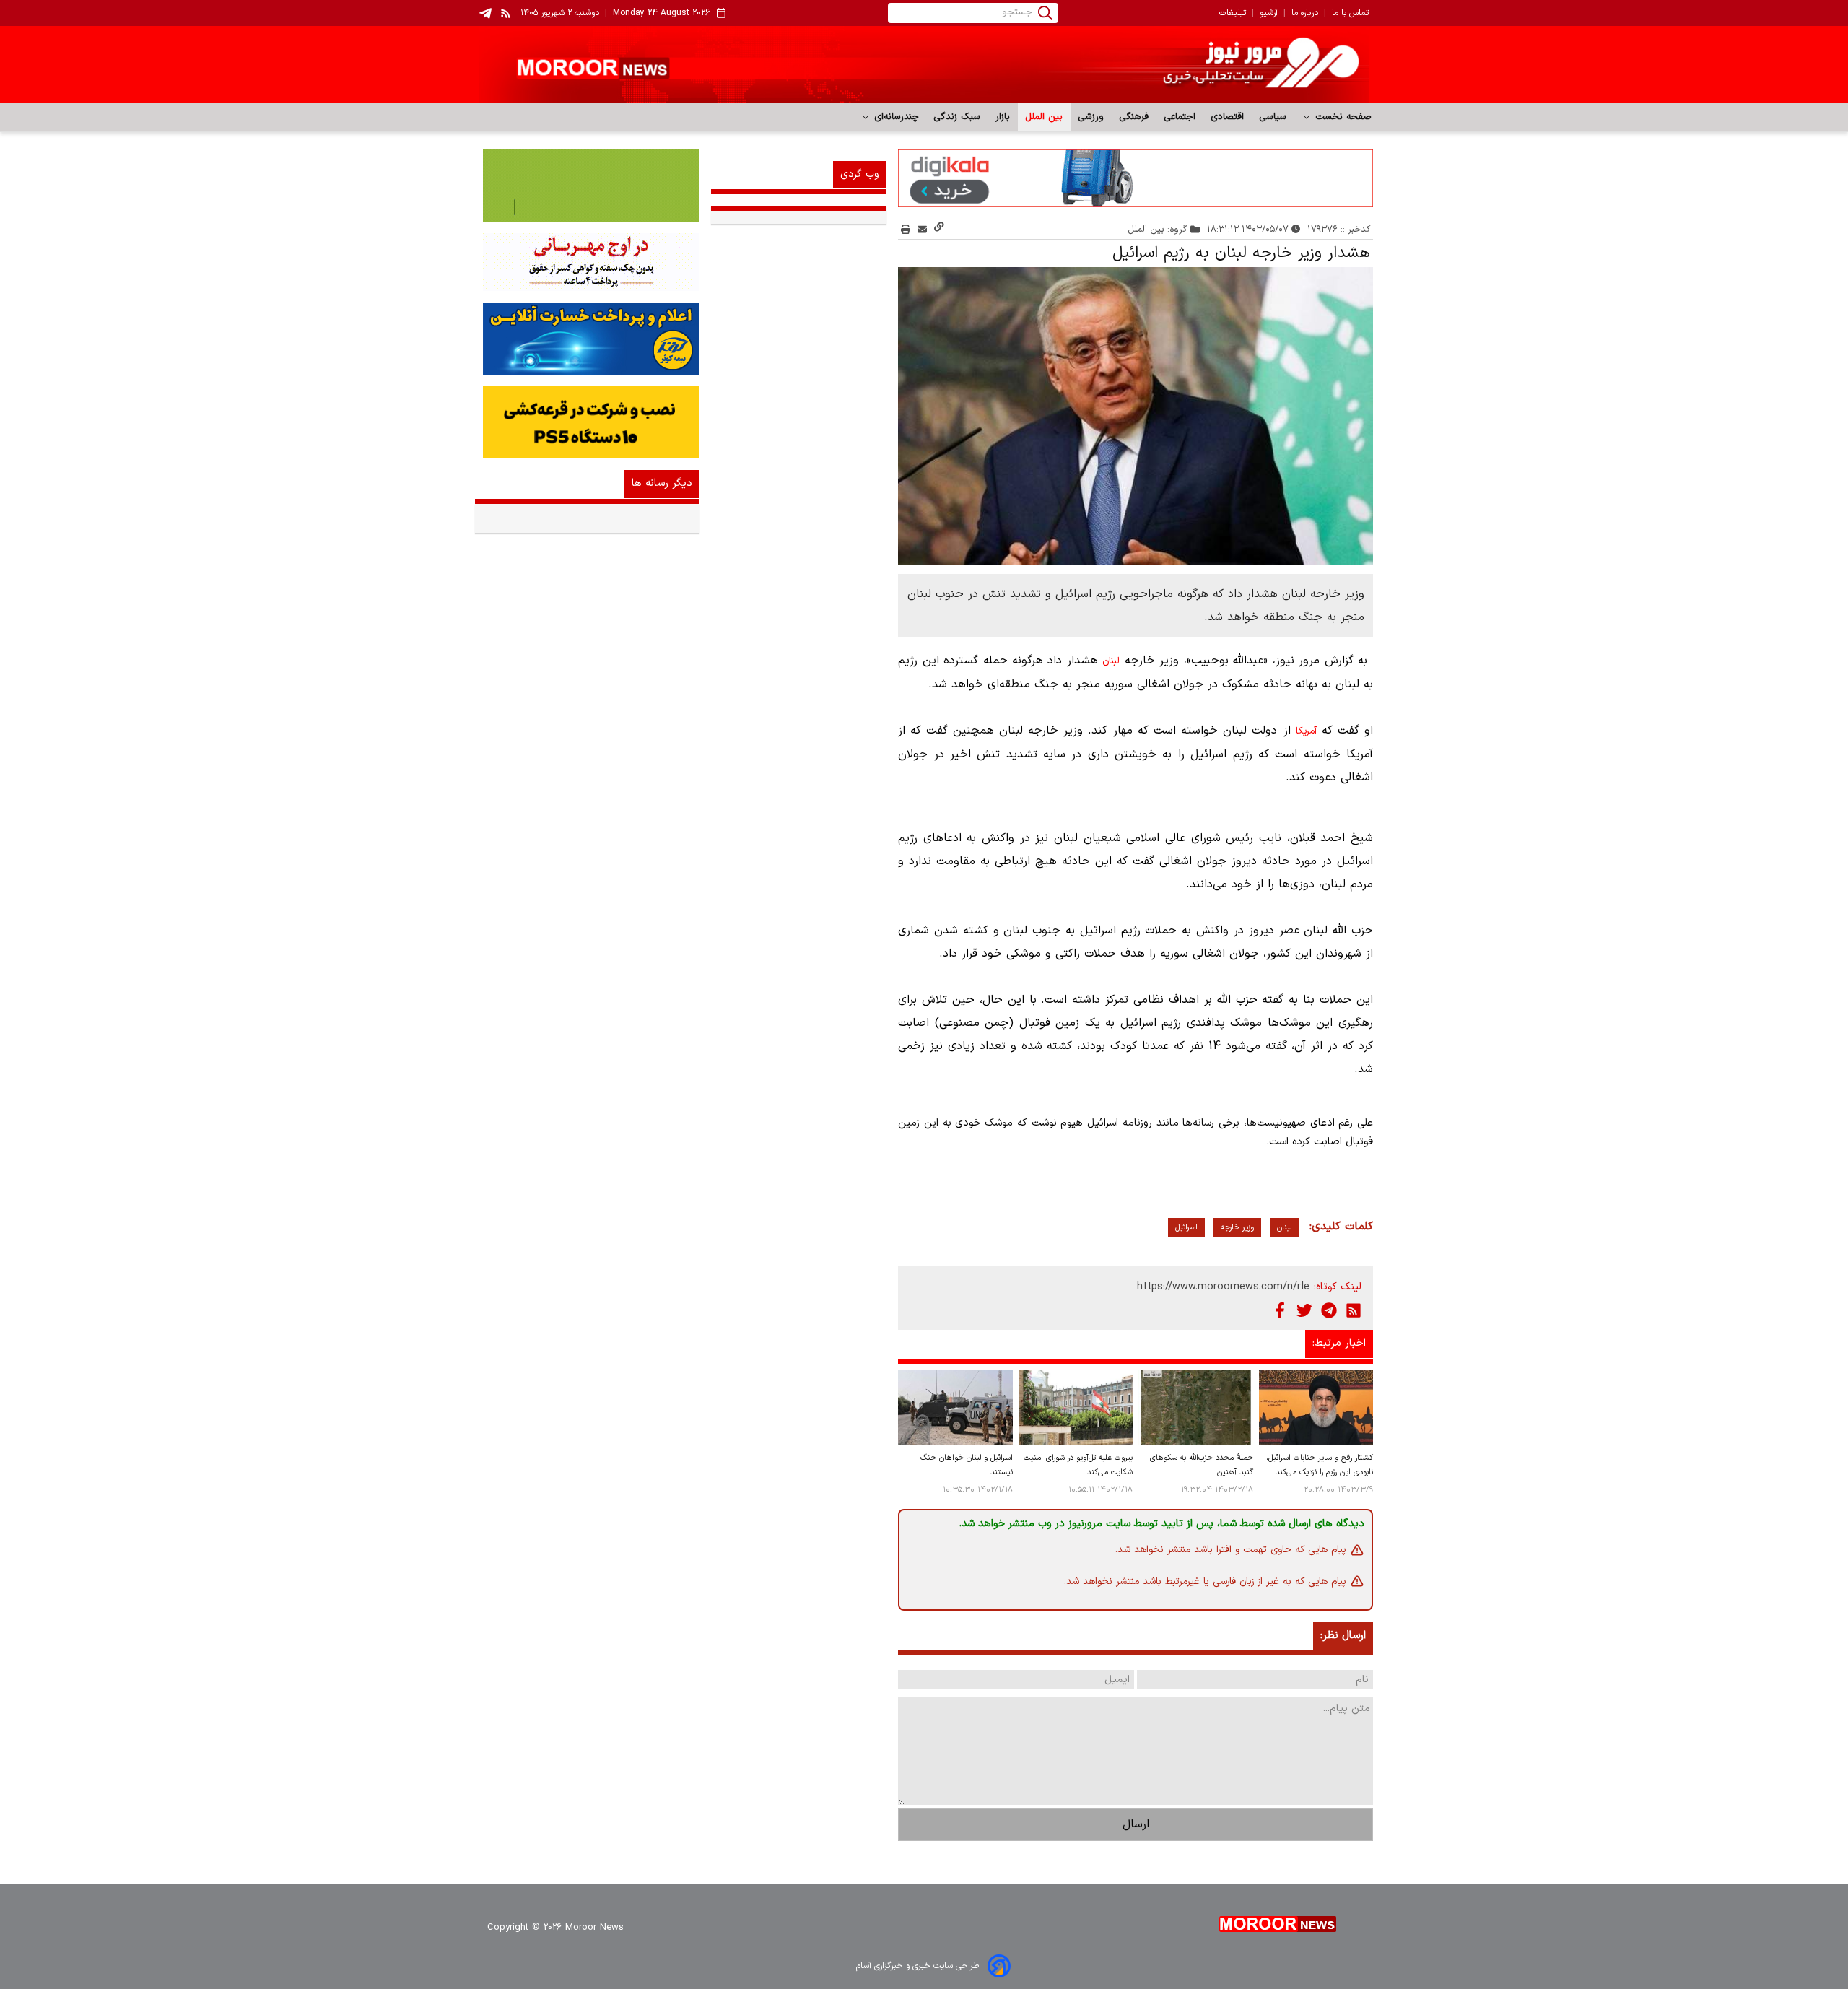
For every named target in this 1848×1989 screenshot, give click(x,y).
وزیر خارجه (1237, 1228)
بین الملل (1044, 117)
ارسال (1136, 1824)
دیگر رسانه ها (662, 483)
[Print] (906, 229)
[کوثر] (587, 339)
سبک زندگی (957, 117)
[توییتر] (1304, 1310)
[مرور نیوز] (924, 65)
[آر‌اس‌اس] (1354, 1310)
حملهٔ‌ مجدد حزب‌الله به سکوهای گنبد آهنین (1201, 1465)
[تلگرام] (1329, 1310)
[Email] (922, 229)
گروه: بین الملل (1158, 229)
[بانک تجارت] (587, 186)
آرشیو (1269, 13)
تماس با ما (1350, 13)
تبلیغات (1233, 13)
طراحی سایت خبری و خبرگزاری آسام (918, 1966)
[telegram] (485, 13)
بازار (1003, 117)
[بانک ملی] (587, 262)
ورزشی (1091, 117)
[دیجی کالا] (1136, 178)
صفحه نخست (1342, 117)
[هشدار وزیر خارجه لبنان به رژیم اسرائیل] (1136, 417)
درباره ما (1305, 13)
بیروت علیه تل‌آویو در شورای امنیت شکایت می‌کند (1078, 1465)
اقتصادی (1228, 117)
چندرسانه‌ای (895, 117)
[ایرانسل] (587, 422)
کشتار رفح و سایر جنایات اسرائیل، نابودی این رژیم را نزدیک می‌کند (1320, 1465)
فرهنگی (1134, 117)
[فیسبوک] (1280, 1310)
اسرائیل (1186, 1228)
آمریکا (1306, 731)
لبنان (1111, 661)
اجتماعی (1180, 117)
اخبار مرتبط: (1339, 1343)
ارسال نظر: (1343, 1636)
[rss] (506, 13)
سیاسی (1273, 117)
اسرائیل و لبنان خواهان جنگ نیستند (966, 1465)
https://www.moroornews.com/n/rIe (1223, 1287)
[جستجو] (1045, 13)
